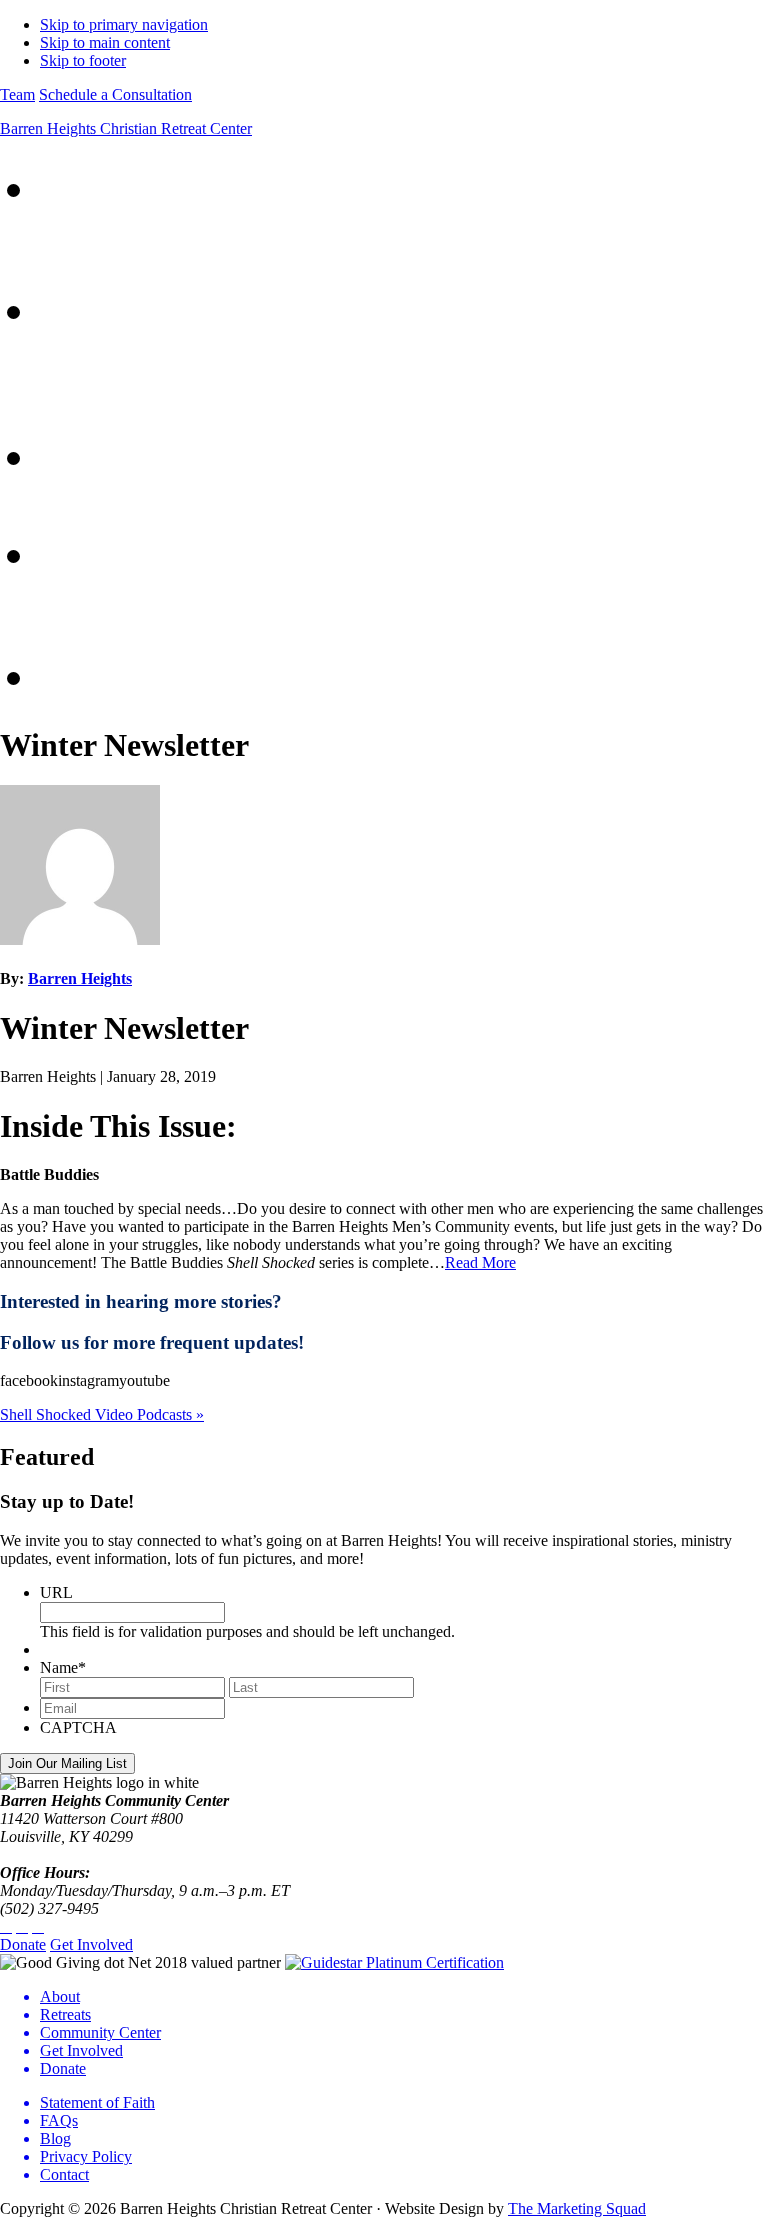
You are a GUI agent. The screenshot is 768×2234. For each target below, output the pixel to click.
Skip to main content (105, 42)
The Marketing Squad (577, 2208)
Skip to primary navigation (124, 24)
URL (56, 1592)
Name (63, 1667)
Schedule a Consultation (115, 94)
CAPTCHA (78, 1727)
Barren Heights (80, 978)
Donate (23, 1944)
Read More (480, 1262)
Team (17, 94)
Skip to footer (83, 60)
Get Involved (91, 1944)
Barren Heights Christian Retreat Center (126, 128)
